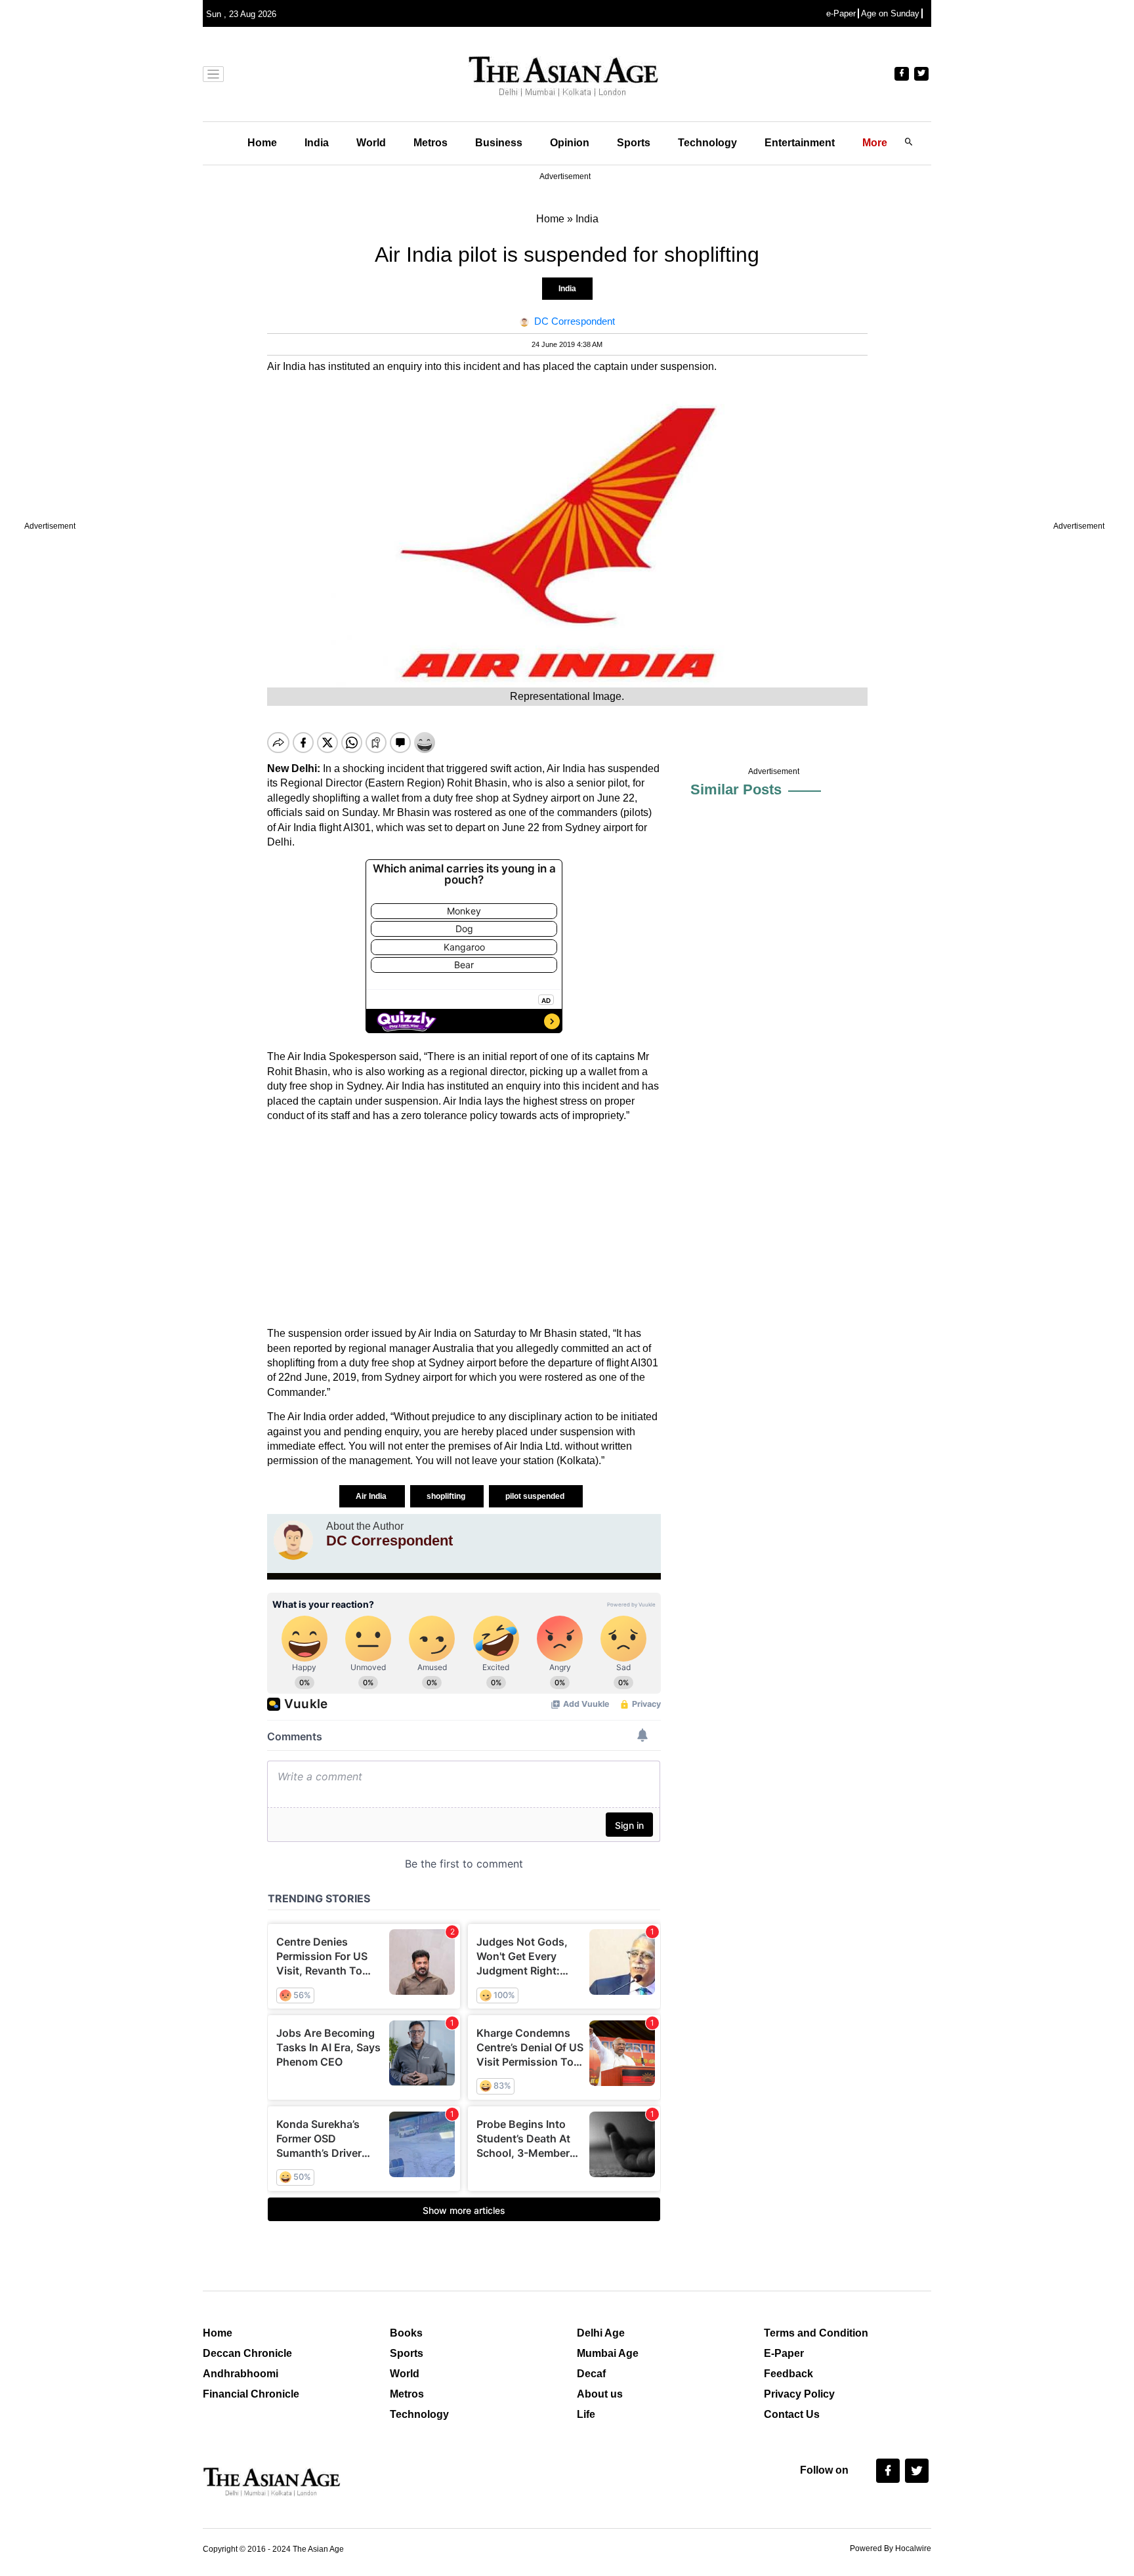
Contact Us (792, 2414)
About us (600, 2394)
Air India (372, 1496)
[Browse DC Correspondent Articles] (293, 1540)
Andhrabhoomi (241, 2374)
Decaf (591, 2374)
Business (499, 143)
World (371, 143)
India (317, 143)
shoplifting (447, 1496)
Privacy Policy (799, 2394)
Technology (707, 143)
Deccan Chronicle (247, 2353)
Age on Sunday (890, 13)
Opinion (570, 143)
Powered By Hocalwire (891, 2548)
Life (586, 2414)
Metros (430, 143)
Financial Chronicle (251, 2394)
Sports (634, 143)
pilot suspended (536, 1496)
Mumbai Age (608, 2353)
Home (262, 143)
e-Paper (841, 13)
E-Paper (784, 2353)
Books (406, 2333)
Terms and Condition (816, 2333)
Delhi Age (601, 2333)
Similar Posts (736, 789)
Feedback (788, 2374)
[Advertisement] (464, 1225)
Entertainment (800, 143)
